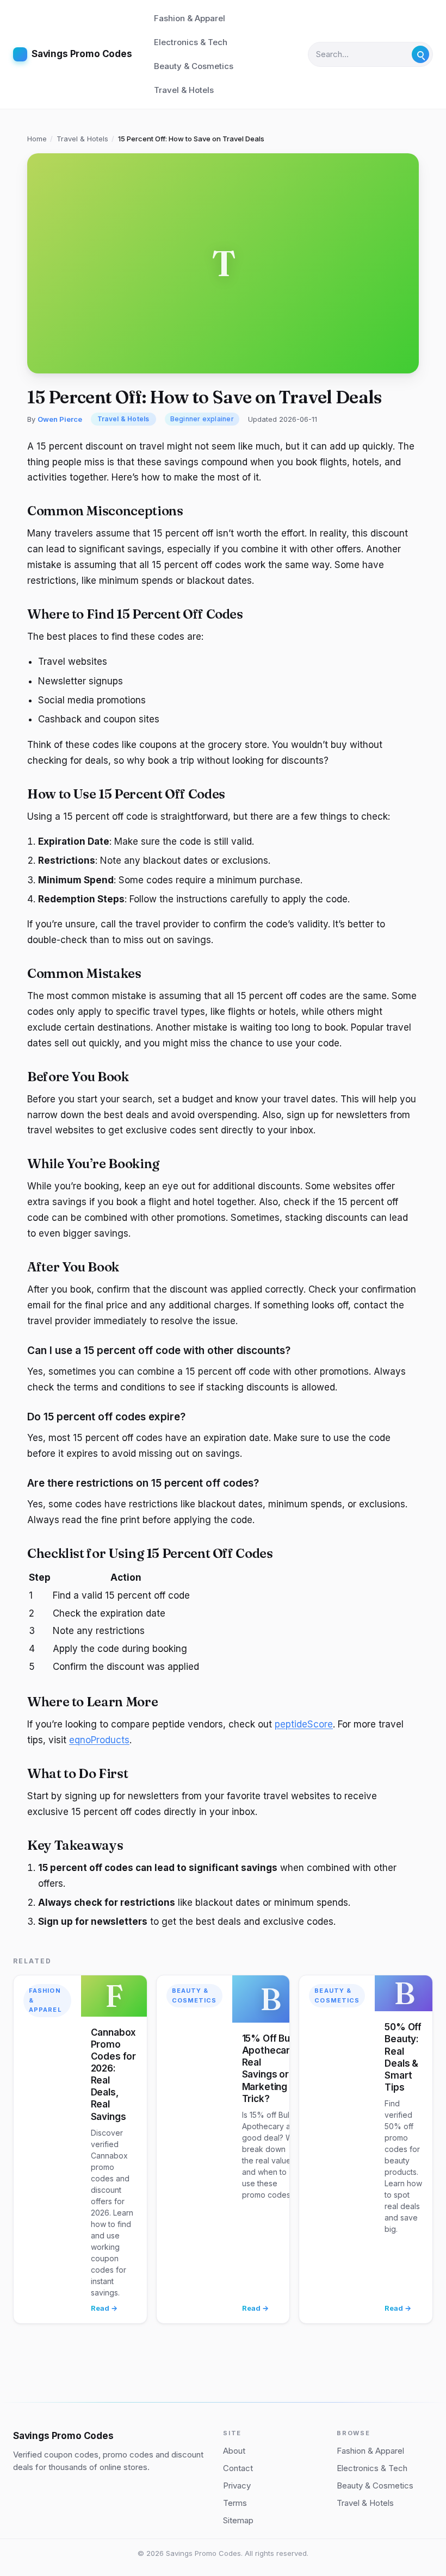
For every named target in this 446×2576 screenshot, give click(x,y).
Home (37, 139)
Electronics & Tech (191, 42)
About (234, 2451)
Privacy (237, 2485)
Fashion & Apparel (190, 18)
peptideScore (304, 1724)
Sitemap (238, 2520)
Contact (238, 2468)
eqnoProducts (99, 1740)
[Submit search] (420, 54)
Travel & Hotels (184, 90)
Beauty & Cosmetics (194, 66)
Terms (235, 2503)
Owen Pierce (60, 419)
